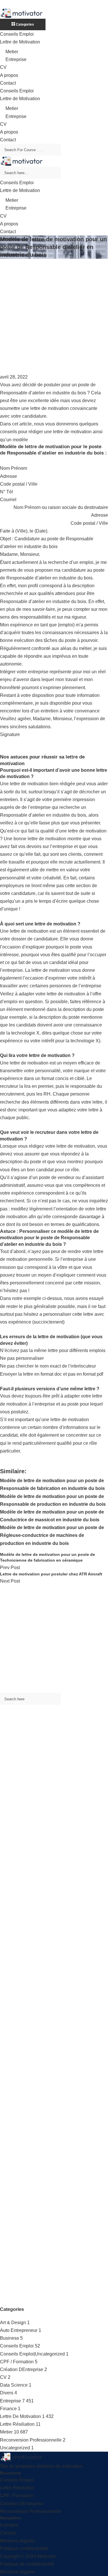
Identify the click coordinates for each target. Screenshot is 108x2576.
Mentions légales (17, 2541)
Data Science (14, 2385)
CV (3, 67)
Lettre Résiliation (17, 2424)
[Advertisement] (54, 316)
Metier (12, 52)
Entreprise (16, 59)
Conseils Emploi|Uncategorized (32, 2354)
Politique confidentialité (24, 2549)
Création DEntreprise (22, 2369)
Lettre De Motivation (20, 2416)
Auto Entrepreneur (19, 2330)
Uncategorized (15, 2448)
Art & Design (13, 2323)
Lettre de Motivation (20, 42)
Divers (7, 2393)
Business (10, 2338)
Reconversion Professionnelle (31, 2440)
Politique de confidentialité (27, 2564)
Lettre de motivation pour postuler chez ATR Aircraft (51, 1574)
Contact (8, 83)
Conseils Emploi (17, 34)
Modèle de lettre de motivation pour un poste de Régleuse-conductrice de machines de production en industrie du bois (52, 1535)
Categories (24, 24)
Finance (8, 2409)
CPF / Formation (17, 2362)
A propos (9, 75)
